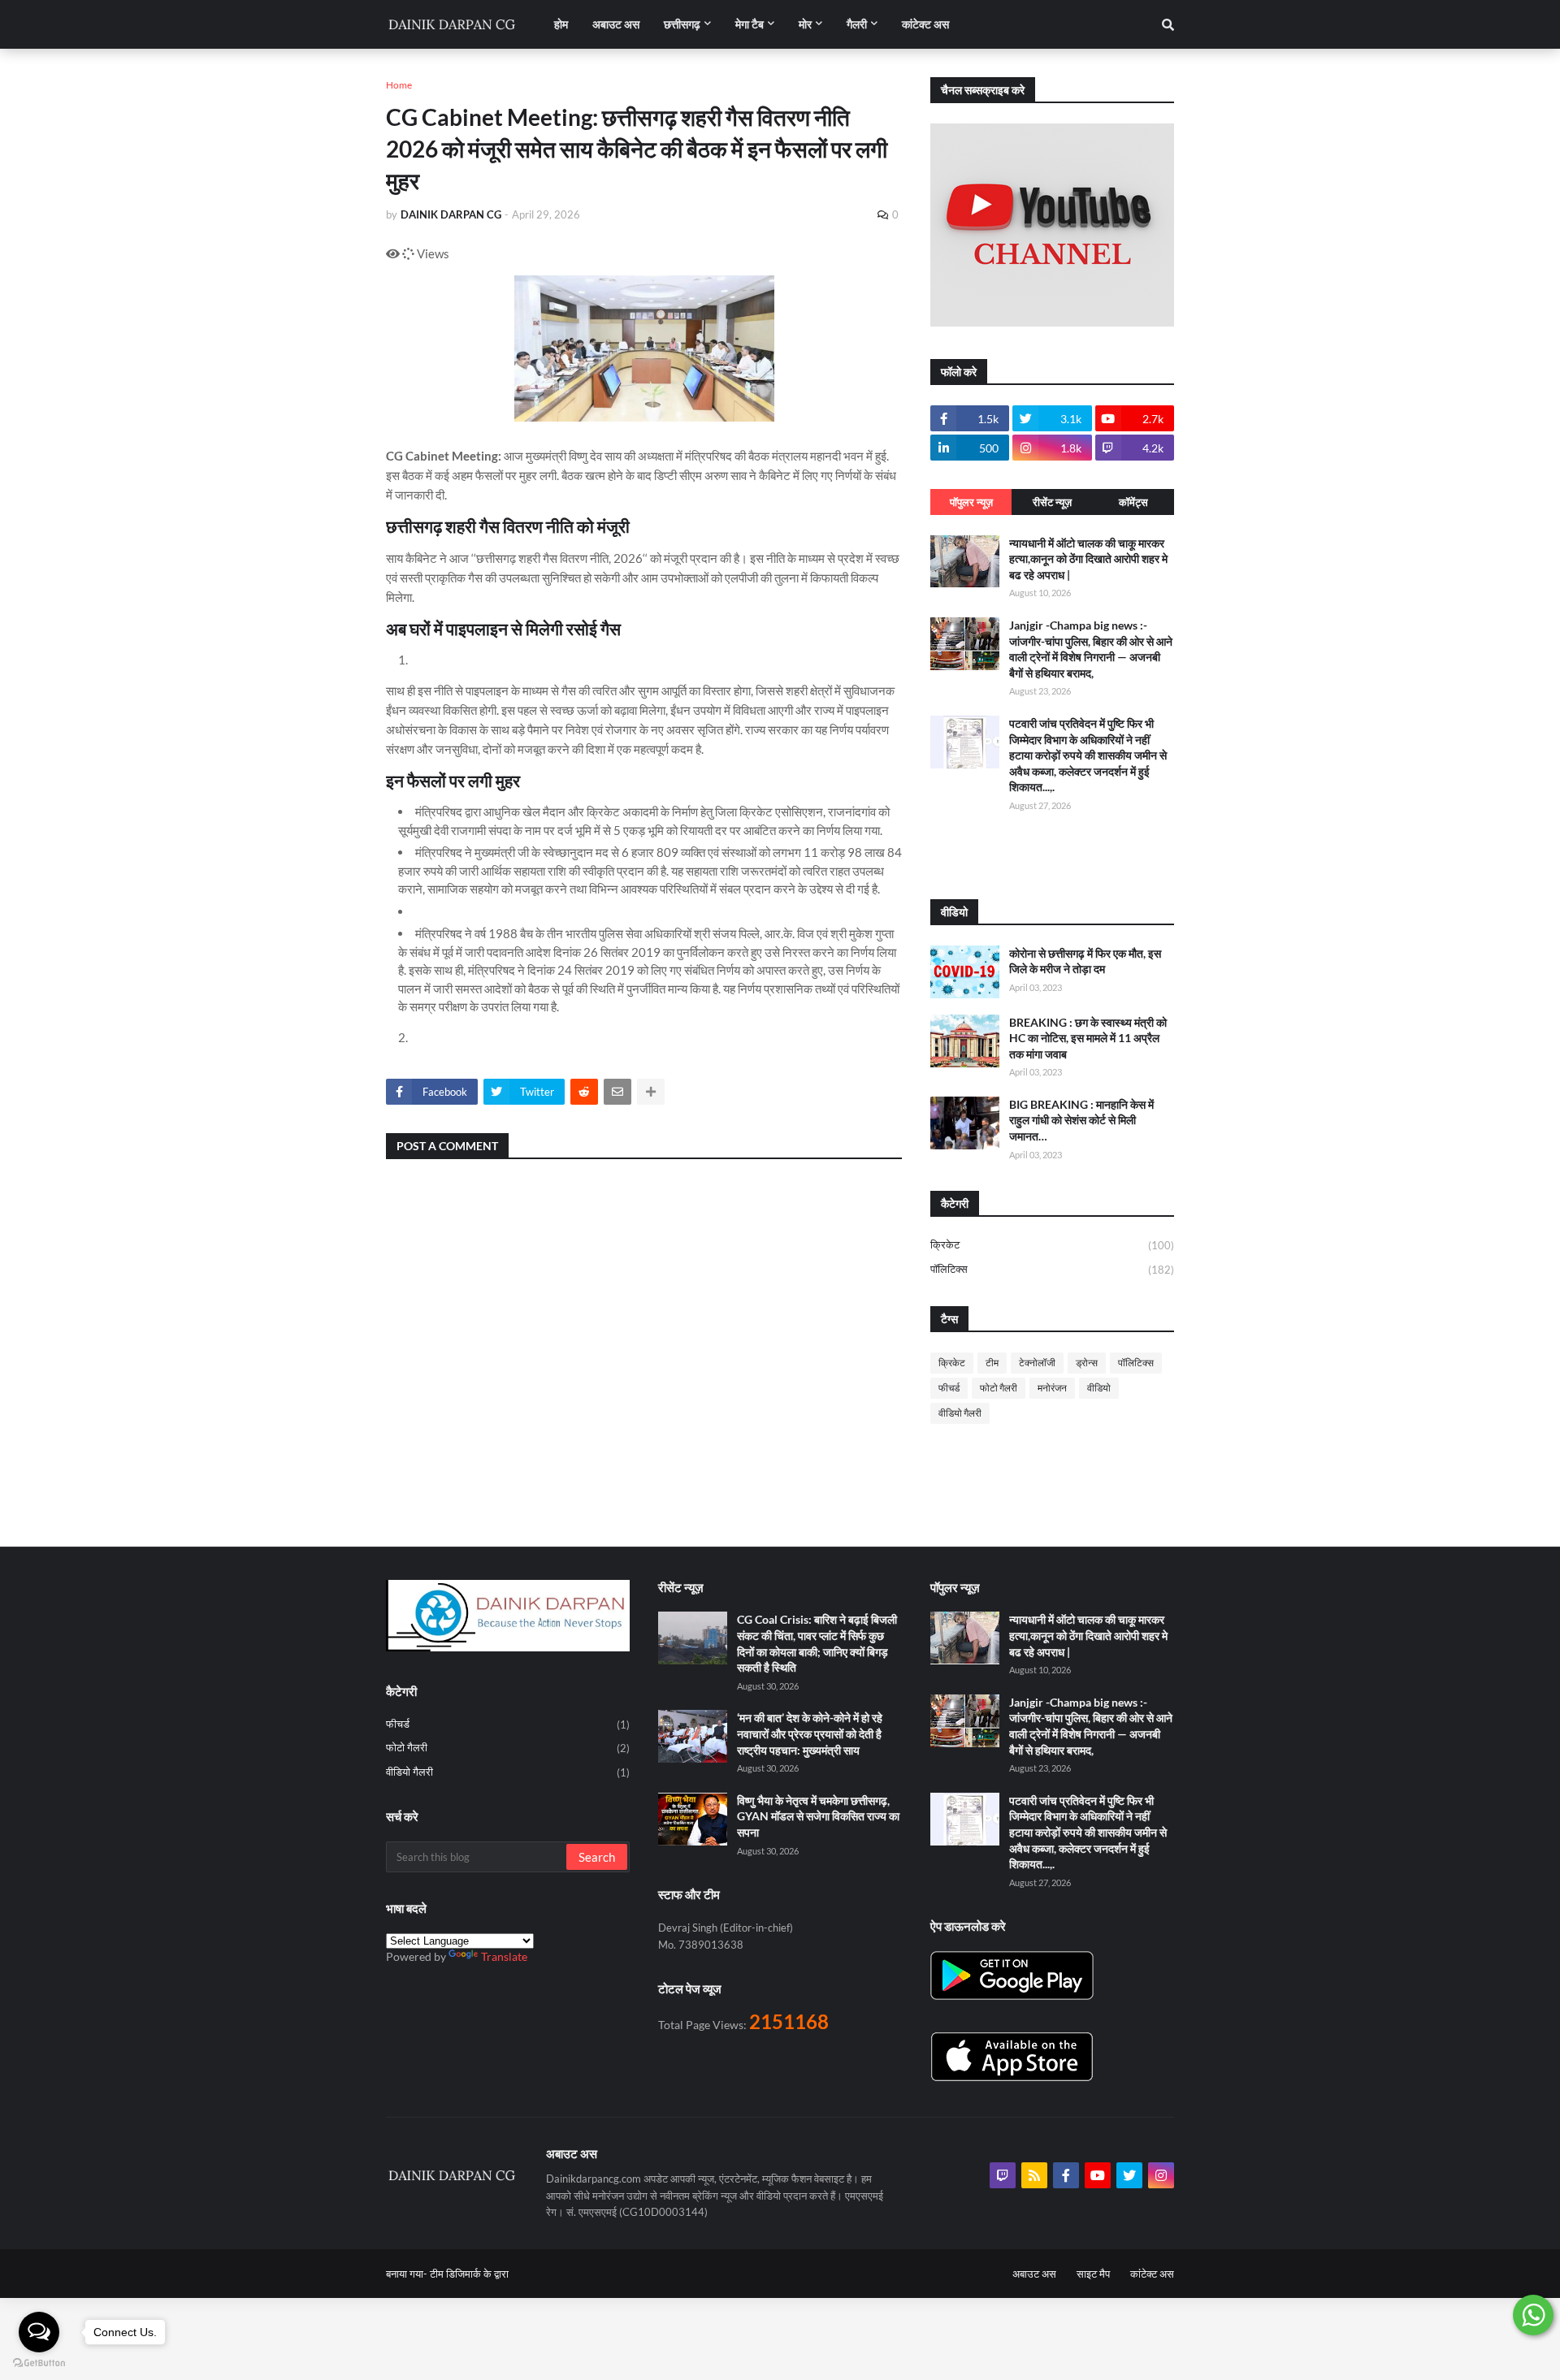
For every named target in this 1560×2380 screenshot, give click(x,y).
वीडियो (1099, 1388)
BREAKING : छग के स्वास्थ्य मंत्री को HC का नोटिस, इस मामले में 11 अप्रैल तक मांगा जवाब (1088, 1038)
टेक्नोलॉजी (1037, 1363)
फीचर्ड (949, 1388)
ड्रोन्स (1087, 1363)
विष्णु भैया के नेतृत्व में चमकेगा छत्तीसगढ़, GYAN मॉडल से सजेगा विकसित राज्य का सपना (818, 1816)
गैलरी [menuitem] (857, 24)
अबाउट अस (1034, 2274)
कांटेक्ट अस (1152, 2274)
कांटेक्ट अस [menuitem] (925, 24)
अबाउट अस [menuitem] (616, 24)
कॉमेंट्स (1133, 502)
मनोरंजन (1052, 1388)
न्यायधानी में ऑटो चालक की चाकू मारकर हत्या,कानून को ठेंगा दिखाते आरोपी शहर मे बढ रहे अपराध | (1088, 559)
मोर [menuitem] (805, 24)
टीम (992, 1363)
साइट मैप (1093, 2274)
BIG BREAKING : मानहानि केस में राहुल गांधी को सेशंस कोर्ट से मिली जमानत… (1081, 1120)
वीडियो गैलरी (960, 1413)
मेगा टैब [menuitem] (750, 24)
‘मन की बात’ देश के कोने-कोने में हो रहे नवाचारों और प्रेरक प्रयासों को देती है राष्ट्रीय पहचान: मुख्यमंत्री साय (810, 1733)
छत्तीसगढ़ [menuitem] (682, 24)
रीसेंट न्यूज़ (1052, 502)
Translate (504, 1956)
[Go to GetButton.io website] (39, 2363)
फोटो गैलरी (999, 1388)
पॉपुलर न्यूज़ (971, 502)
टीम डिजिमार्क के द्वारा (469, 2274)
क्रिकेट (1052, 1245)
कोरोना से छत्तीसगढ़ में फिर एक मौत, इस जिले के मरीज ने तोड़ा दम (1085, 961)
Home (399, 85)
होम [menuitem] (561, 24)
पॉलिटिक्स (1052, 1269)
